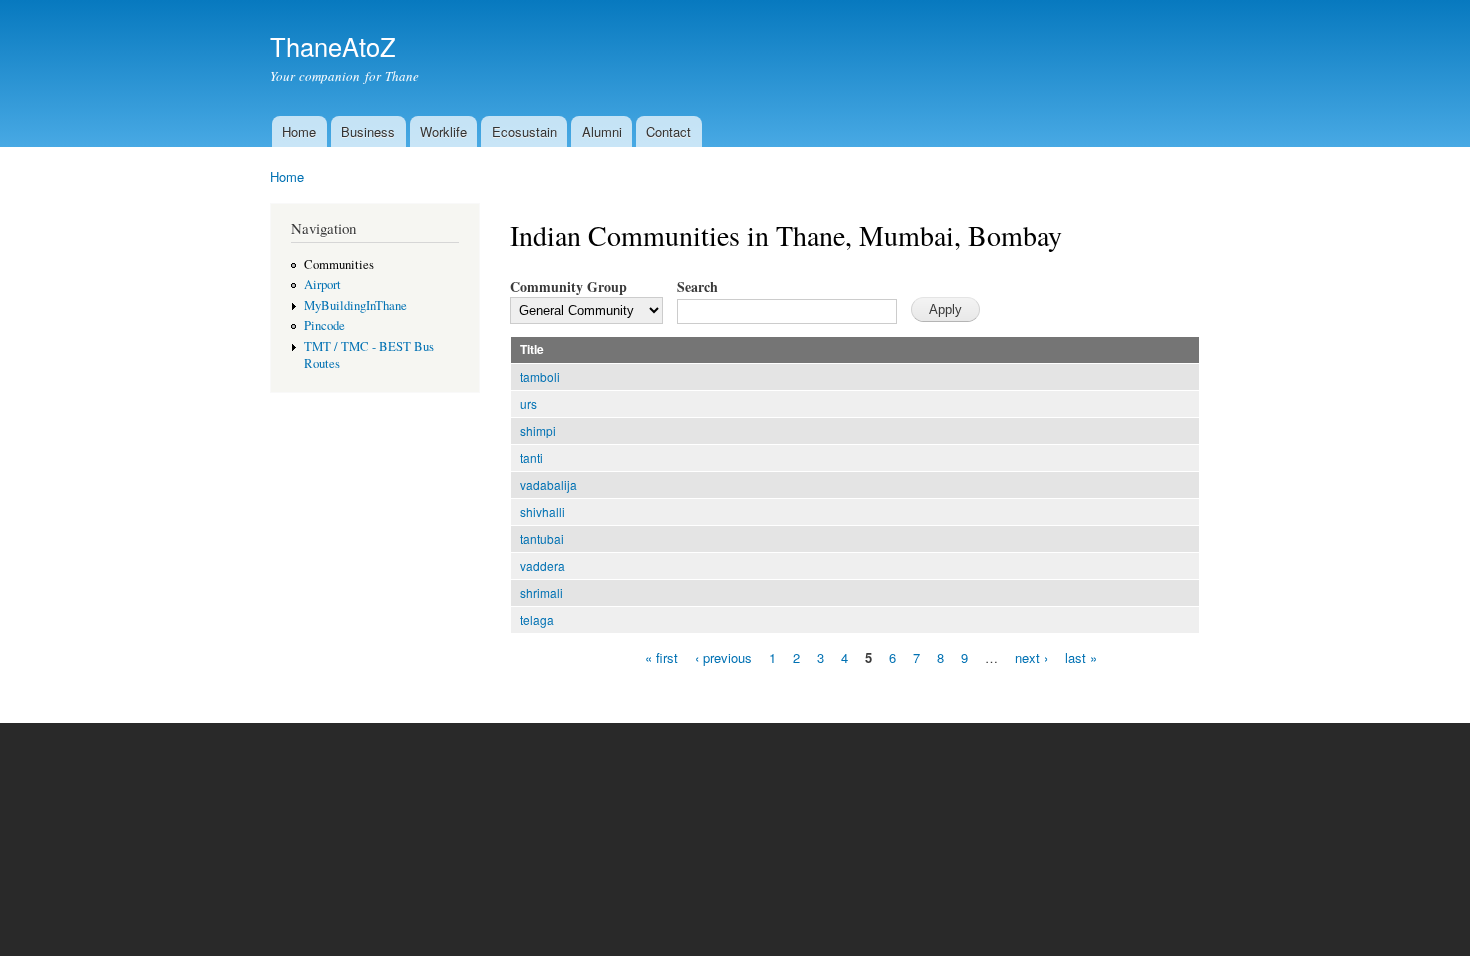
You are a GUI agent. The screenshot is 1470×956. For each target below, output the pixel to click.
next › (1031, 656)
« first (661, 656)
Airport (322, 284)
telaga (537, 619)
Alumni (602, 131)
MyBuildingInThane (355, 305)
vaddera (542, 565)
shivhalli (542, 511)
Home (299, 131)
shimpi (538, 430)
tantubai (542, 538)
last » (1081, 656)
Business (368, 131)
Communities (339, 264)
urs (528, 403)
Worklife (443, 131)
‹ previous (723, 656)
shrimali (541, 592)
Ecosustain (524, 131)
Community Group (568, 286)
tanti (531, 457)
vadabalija (548, 484)
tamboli (540, 376)
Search (697, 286)
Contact (668, 131)
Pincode (324, 325)
